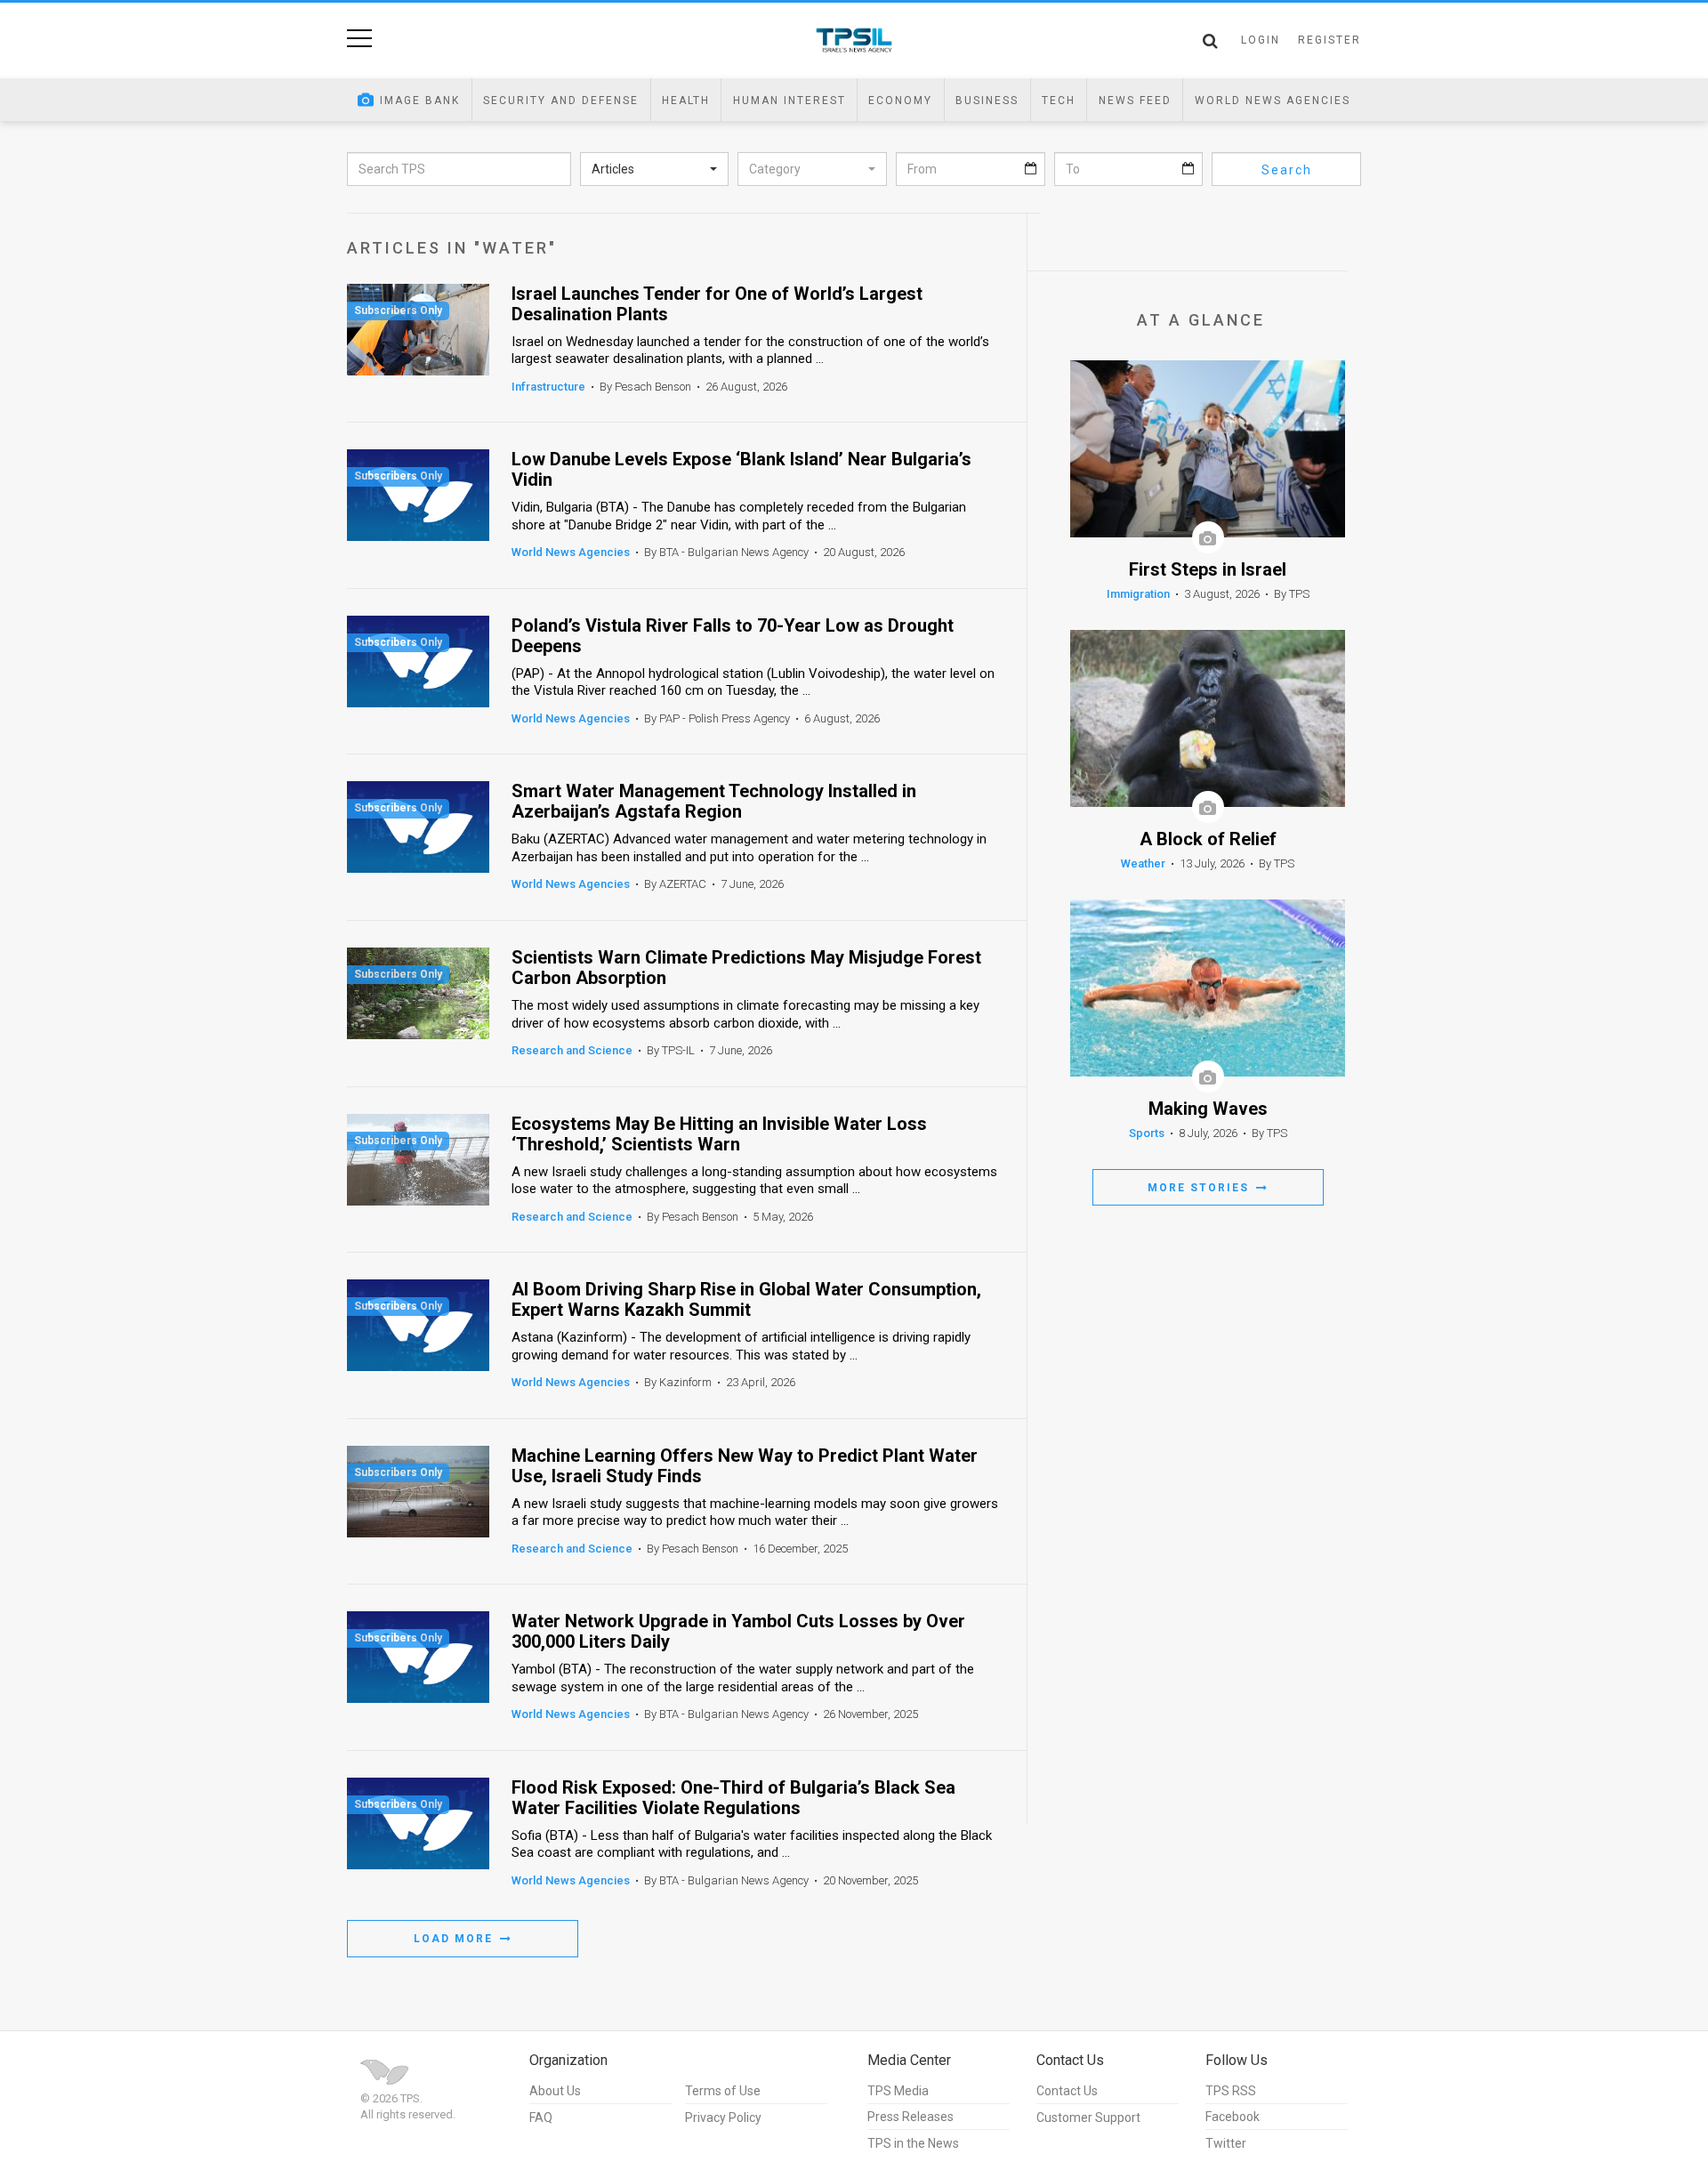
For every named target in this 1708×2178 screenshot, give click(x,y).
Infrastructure (548, 387)
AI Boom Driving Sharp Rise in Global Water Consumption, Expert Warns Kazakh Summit (746, 1300)
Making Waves (1208, 1109)
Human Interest (790, 101)
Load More (455, 1939)
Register (1329, 40)
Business (987, 101)
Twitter (1226, 2143)
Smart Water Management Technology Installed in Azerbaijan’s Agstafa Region (714, 802)
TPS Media (898, 2091)
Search (1287, 170)
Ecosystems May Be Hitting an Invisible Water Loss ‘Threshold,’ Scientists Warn (719, 1134)
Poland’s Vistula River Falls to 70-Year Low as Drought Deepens (733, 636)
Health (686, 101)
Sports (1147, 1133)
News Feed (1135, 101)
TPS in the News (913, 2143)
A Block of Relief (1208, 839)
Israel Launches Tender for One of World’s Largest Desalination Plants (717, 304)
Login (1261, 40)
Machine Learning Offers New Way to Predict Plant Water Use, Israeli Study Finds (745, 1466)
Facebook (1233, 2117)
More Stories (1200, 1188)
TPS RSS (1231, 2091)
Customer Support (1088, 2117)
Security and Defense (561, 101)
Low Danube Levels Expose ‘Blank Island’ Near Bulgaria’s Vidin (741, 470)
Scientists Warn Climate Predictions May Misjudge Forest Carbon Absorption (746, 968)
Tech (1059, 101)
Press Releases (910, 2117)
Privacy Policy (723, 2117)
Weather (1143, 863)
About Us (555, 2091)
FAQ (541, 2117)
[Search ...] (1210, 41)
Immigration (1138, 594)
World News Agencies (1273, 101)
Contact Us (1067, 2091)
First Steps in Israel (1208, 570)
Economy (900, 101)
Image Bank (420, 101)
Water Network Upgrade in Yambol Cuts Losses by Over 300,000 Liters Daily (738, 1632)
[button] (655, 169)
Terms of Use (723, 2091)
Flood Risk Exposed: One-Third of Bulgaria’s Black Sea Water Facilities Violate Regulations (733, 1798)
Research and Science (572, 1050)
